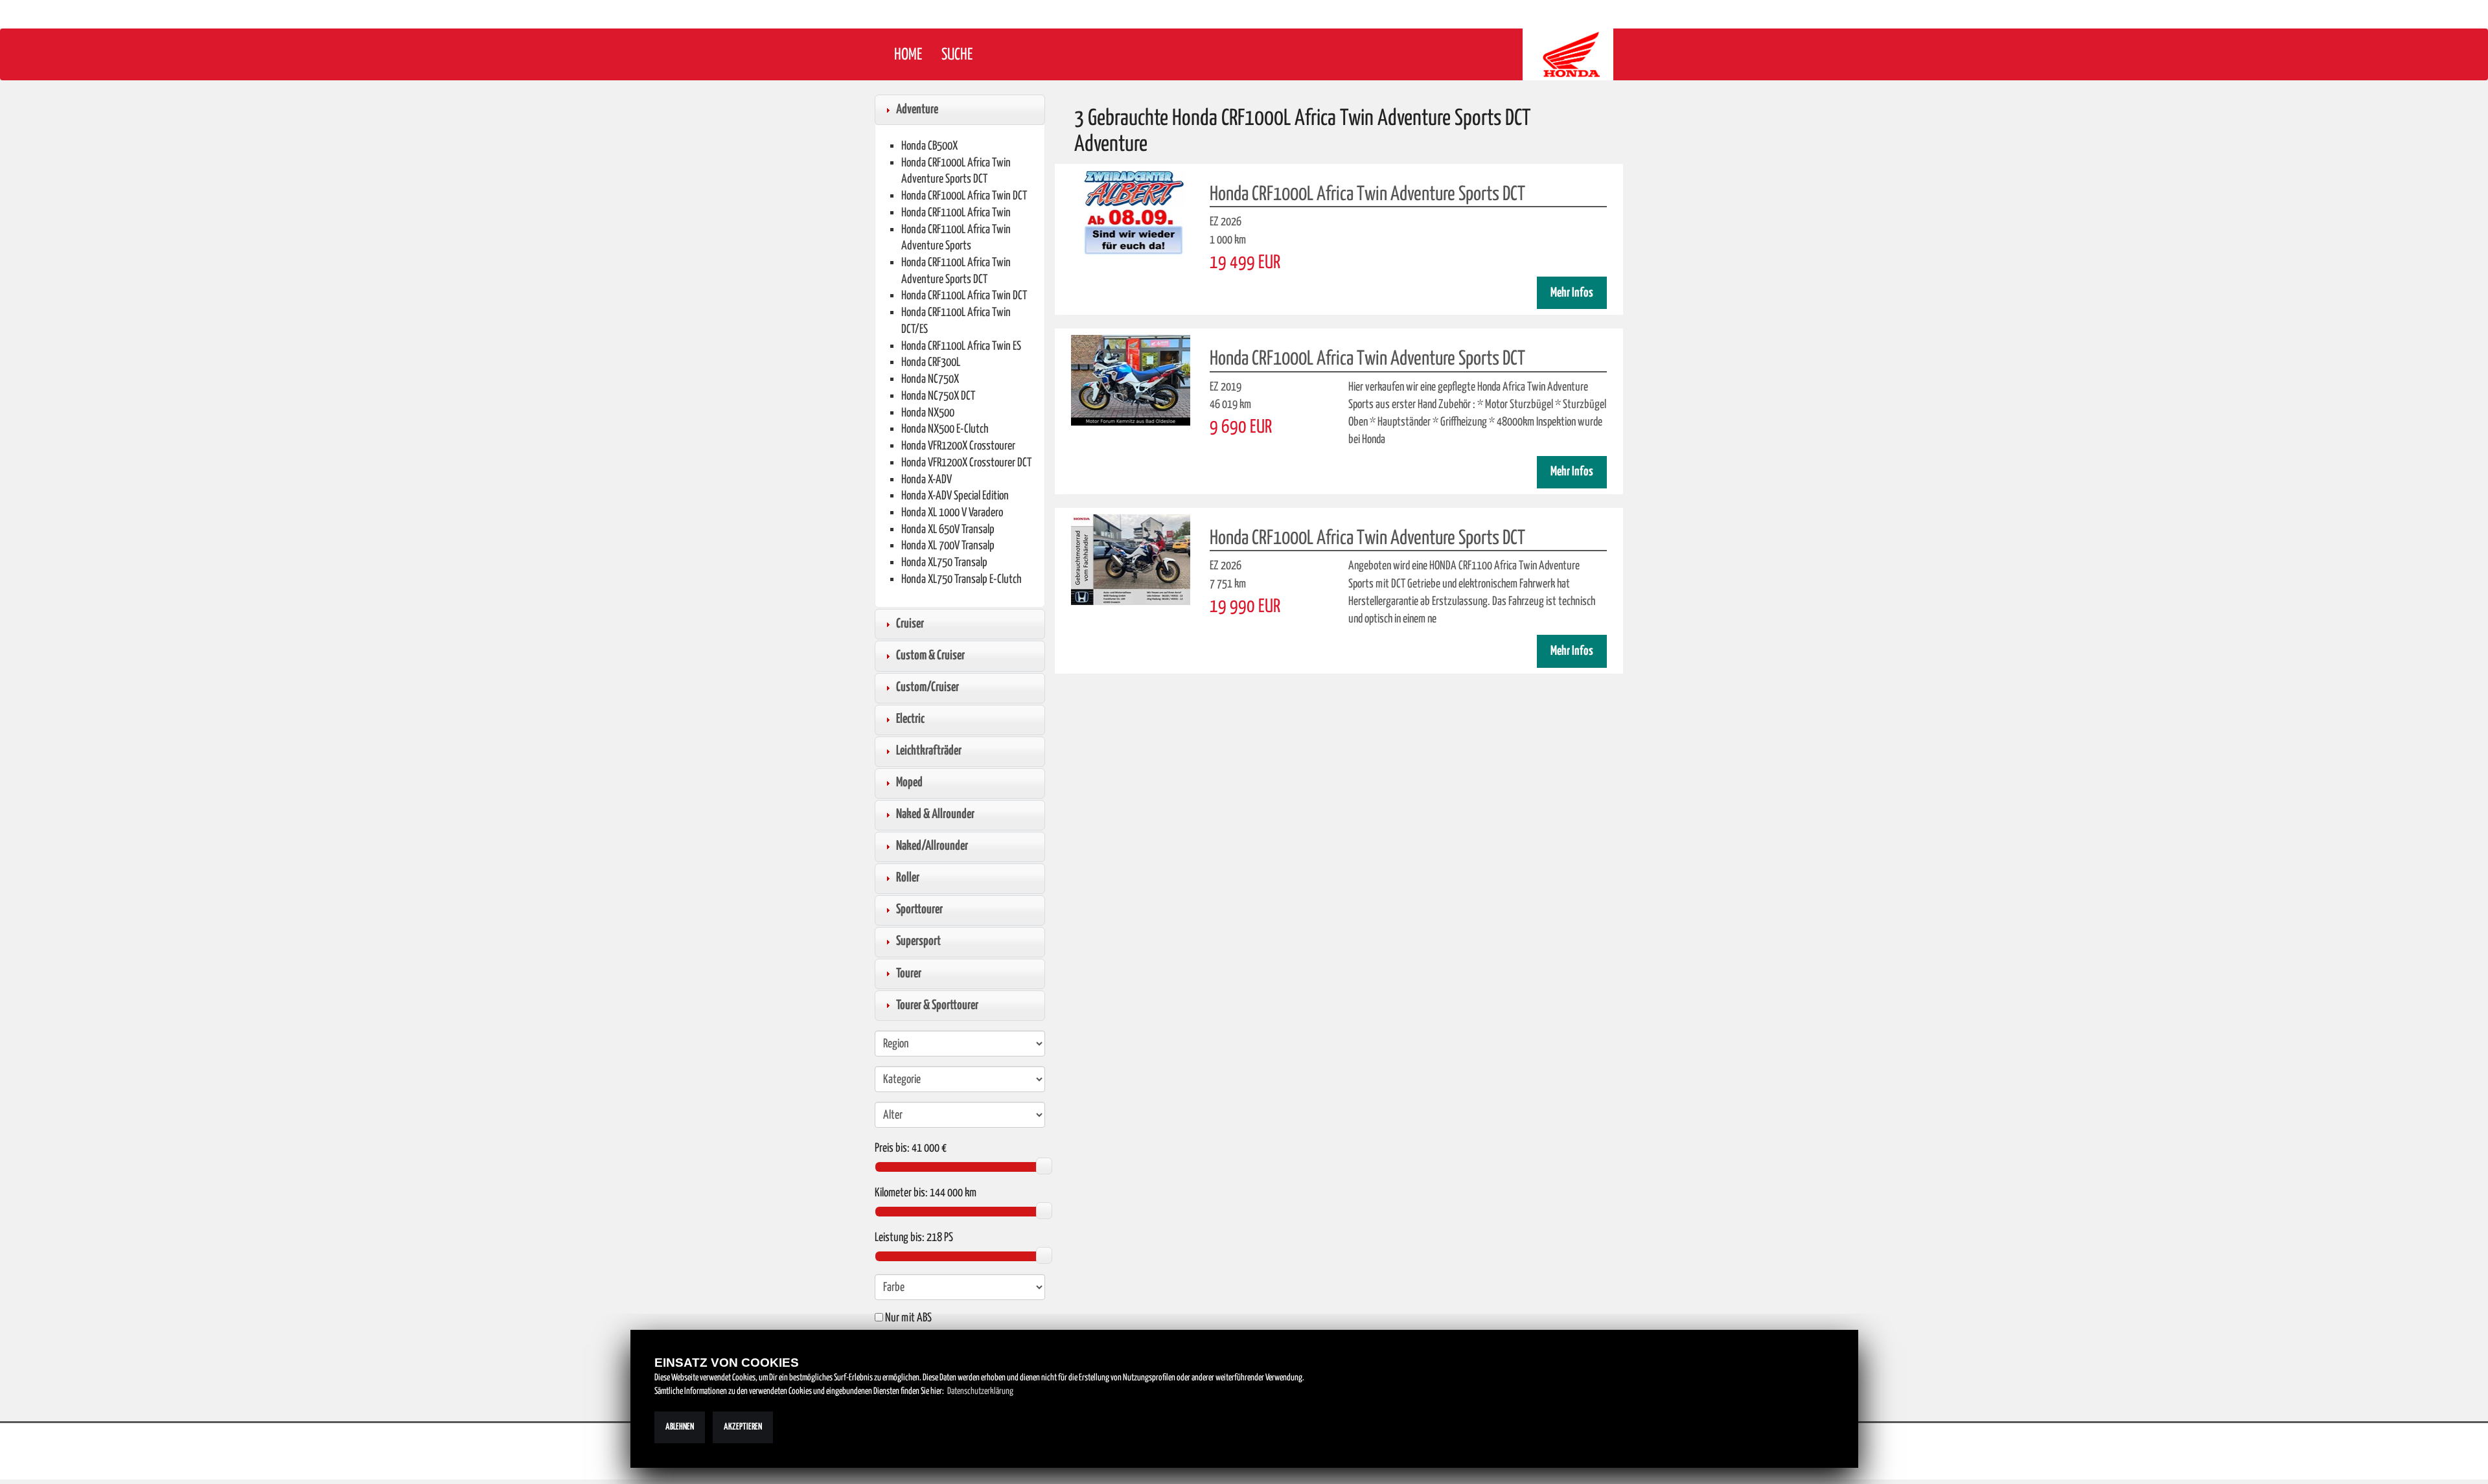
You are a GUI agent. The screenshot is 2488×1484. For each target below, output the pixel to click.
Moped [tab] (909, 782)
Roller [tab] (908, 878)
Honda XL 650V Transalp (948, 530)
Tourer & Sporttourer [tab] (937, 1005)
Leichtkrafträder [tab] (929, 751)
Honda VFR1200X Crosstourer (958, 446)
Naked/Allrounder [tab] (932, 846)
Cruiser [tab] (910, 624)
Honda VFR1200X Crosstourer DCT (966, 463)
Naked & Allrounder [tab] (935, 814)
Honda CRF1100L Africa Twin (956, 213)
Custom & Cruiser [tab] (930, 656)
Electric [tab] (910, 719)
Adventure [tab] (917, 109)
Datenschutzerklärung (980, 1391)
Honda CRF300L (931, 362)
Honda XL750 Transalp (944, 563)
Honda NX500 (928, 413)
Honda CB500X (929, 146)
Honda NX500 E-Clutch (945, 429)
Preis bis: (892, 1148)
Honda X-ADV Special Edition (955, 496)
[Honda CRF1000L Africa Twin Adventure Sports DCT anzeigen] (1131, 216)
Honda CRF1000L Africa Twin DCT (964, 196)
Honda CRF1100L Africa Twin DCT (964, 296)
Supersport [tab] (918, 941)
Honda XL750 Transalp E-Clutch (962, 579)
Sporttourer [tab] (919, 909)
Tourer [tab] (909, 974)
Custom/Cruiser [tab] (927, 687)
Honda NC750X (930, 379)
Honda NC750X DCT (938, 396)
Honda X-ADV (927, 480)
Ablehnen (680, 1427)
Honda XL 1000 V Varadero (952, 513)
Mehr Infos (1572, 293)
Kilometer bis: (901, 1193)
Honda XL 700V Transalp (948, 546)
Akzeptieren (743, 1427)
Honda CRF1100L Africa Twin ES (961, 346)
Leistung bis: (900, 1238)
